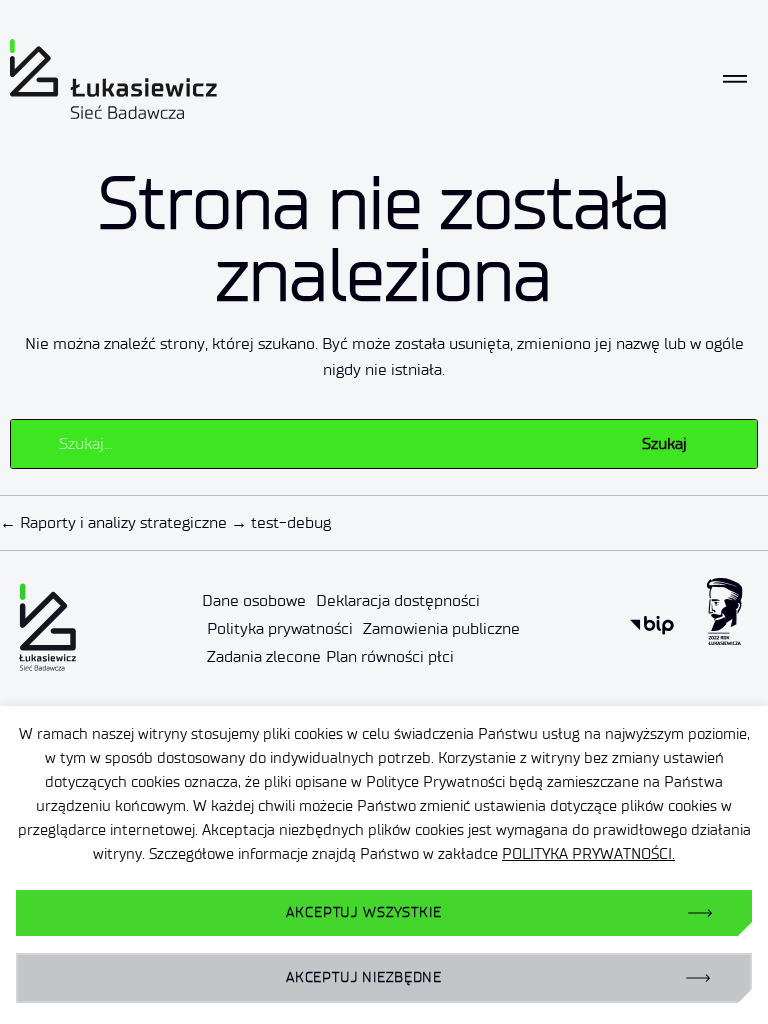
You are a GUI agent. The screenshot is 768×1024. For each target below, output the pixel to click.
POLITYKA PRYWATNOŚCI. (588, 854)
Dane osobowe (254, 600)
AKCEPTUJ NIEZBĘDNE (364, 977)
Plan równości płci (390, 656)
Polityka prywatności (280, 628)
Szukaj (664, 443)
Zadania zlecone (264, 656)
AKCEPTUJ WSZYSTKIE (363, 912)
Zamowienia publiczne (441, 628)
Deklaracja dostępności (398, 600)
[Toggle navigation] (735, 79)
